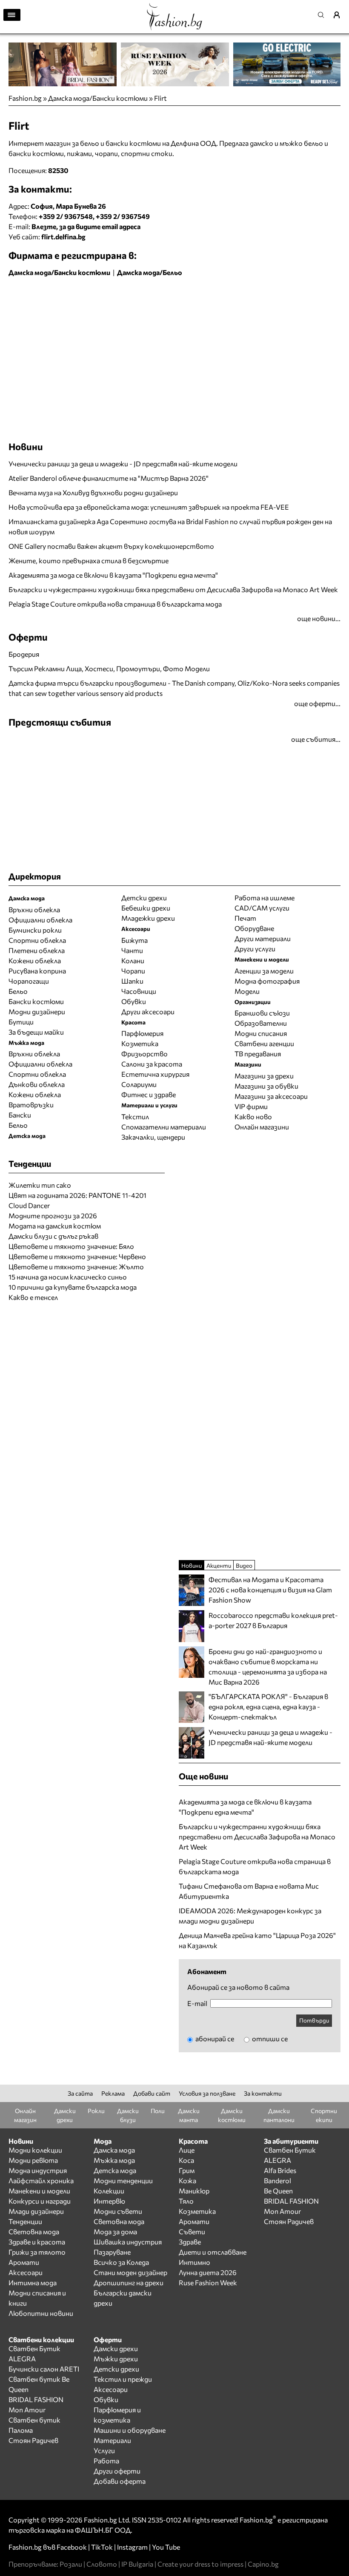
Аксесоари (26, 2272)
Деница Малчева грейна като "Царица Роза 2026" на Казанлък (257, 1940)
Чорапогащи (29, 981)
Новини (26, 447)
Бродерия (24, 654)
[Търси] (323, 15)
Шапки (132, 981)
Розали (71, 2564)
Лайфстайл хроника (41, 2180)
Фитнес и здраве (149, 1094)
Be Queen (278, 2191)
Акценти (219, 1565)
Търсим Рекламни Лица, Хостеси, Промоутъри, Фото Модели (109, 668)
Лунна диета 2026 (208, 2272)
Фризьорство (144, 1054)
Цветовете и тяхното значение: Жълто (76, 1267)
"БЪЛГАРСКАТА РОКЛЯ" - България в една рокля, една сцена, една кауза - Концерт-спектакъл (268, 1706)
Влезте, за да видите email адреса (86, 226)
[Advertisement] (108, 299)
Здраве (190, 2242)
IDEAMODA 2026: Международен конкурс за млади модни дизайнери (250, 1916)
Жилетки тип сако (40, 1185)
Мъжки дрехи (116, 2359)
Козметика (140, 1043)
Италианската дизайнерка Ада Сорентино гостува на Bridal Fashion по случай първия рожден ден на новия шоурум (170, 526)
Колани (133, 960)
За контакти (263, 2093)
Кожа (187, 2180)
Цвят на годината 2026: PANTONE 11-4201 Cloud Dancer (77, 1200)
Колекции (109, 2191)
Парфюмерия (142, 1033)
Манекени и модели (39, 2191)
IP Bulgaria (137, 2564)
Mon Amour (282, 2211)
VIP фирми (251, 1106)
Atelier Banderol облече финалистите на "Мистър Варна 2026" (109, 478)
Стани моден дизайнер (130, 2272)
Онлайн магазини (262, 1127)
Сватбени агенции (264, 1043)
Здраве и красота (37, 2242)
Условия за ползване (207, 2093)
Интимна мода (33, 2282)
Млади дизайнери (36, 2211)
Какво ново (253, 1116)
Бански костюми (36, 1001)
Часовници (139, 991)
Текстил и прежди (123, 2379)
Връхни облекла (34, 909)
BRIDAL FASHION (291, 2201)
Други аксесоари (148, 1011)
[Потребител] (340, 15)
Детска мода (115, 2170)
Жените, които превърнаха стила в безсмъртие (89, 560)
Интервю (109, 2201)
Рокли (96, 2111)
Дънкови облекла (37, 1084)
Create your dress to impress (200, 2564)
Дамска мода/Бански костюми (98, 98)
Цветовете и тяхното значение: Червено (77, 1256)
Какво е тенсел (33, 1297)
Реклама (113, 2093)
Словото (102, 2564)
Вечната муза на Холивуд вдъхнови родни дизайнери (93, 492)
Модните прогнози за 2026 (53, 1216)
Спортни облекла (37, 940)
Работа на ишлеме (265, 898)
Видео (244, 1565)
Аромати (24, 2262)
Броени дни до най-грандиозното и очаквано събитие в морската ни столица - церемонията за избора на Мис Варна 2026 (268, 1667)
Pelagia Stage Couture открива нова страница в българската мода (115, 604)
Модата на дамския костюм (55, 1226)
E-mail (197, 2003)
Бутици (21, 1022)
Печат (245, 918)
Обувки (134, 1001)
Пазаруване (112, 2252)
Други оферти (117, 2471)
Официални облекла (40, 920)
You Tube (166, 2547)
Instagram (132, 2547)
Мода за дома (115, 2231)
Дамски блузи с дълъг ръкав (53, 1236)
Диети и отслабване (213, 2252)
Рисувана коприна (37, 971)
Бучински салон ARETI (44, 2369)
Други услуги (255, 949)
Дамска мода (114, 2150)
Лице (187, 2150)
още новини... (319, 618)
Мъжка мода (114, 2160)
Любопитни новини (41, 2313)
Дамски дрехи (116, 2348)
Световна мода (34, 2231)
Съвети (192, 2231)
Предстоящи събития (60, 722)
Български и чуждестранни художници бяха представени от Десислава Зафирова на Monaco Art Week (173, 589)
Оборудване (254, 928)
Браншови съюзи (262, 1013)
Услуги (104, 2450)
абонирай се (214, 2038)
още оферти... (317, 703)
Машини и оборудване (130, 2430)
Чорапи (133, 971)
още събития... (316, 739)
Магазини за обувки (266, 1086)
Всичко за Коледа (121, 2262)
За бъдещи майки (36, 1032)
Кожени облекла (35, 960)
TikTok (102, 2547)
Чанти (132, 950)
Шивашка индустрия (128, 2242)
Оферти (28, 637)
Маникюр (194, 2191)
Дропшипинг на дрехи (129, 2282)
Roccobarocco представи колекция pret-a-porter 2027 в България (273, 1620)
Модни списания (261, 1033)
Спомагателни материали (164, 1127)
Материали (112, 2440)
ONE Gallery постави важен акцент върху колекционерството (111, 546)
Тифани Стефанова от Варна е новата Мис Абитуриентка (249, 1891)
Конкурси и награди (40, 2201)
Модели (247, 991)
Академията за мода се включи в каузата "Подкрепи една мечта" (113, 575)
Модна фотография (267, 981)
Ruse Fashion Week (208, 2282)
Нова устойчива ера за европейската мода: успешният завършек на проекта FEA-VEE (149, 507)
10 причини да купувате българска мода (73, 1287)
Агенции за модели (264, 971)
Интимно (195, 2262)
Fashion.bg (25, 98)
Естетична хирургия (155, 1074)
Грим (187, 2170)
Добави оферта (120, 2481)
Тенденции (25, 2221)
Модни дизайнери (37, 1011)
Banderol (277, 2180)
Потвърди (314, 2020)
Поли (158, 2111)
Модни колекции (35, 2150)
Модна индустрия (38, 2170)
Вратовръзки (31, 1105)
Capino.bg (263, 2564)
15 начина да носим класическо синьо (68, 1277)
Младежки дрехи (148, 918)
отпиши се (269, 2038)
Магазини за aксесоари (271, 1096)
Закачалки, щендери (153, 1137)
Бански (20, 1115)
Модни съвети (118, 2211)
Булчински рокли (35, 930)
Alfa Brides (280, 2170)
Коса (186, 2160)
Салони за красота (152, 1064)
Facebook (72, 2547)
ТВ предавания (258, 1054)
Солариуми (139, 1084)
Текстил (135, 1116)
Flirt (160, 98)
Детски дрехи (144, 898)
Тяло (186, 2201)
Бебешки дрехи (146, 908)
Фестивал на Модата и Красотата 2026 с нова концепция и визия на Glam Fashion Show (270, 1590)
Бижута (134, 940)
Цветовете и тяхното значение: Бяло (71, 1246)
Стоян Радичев (289, 2221)
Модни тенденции (123, 2180)
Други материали (263, 938)
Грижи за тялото (37, 2252)
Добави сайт (152, 2093)
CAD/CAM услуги (262, 908)
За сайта (80, 2093)
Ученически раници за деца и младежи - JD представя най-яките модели (123, 464)
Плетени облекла (37, 950)
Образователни (261, 1023)
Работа (106, 2461)
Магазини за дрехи (264, 1076)
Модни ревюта (33, 2160)
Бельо (18, 991)
